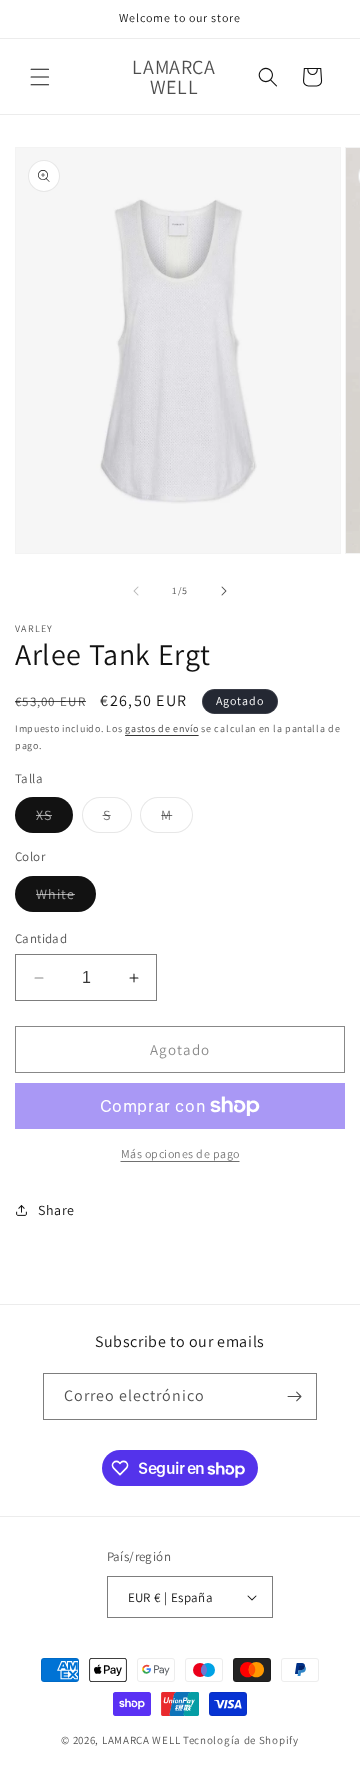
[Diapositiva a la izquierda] (136, 591)
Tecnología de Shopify (241, 1740)
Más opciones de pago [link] (180, 1153)
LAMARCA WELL (141, 1740)
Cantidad (41, 938)
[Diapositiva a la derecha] (224, 591)
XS (54, 819)
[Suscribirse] (294, 1396)
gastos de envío (162, 728)
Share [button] (56, 1210)
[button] (40, 77)
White (66, 898)
